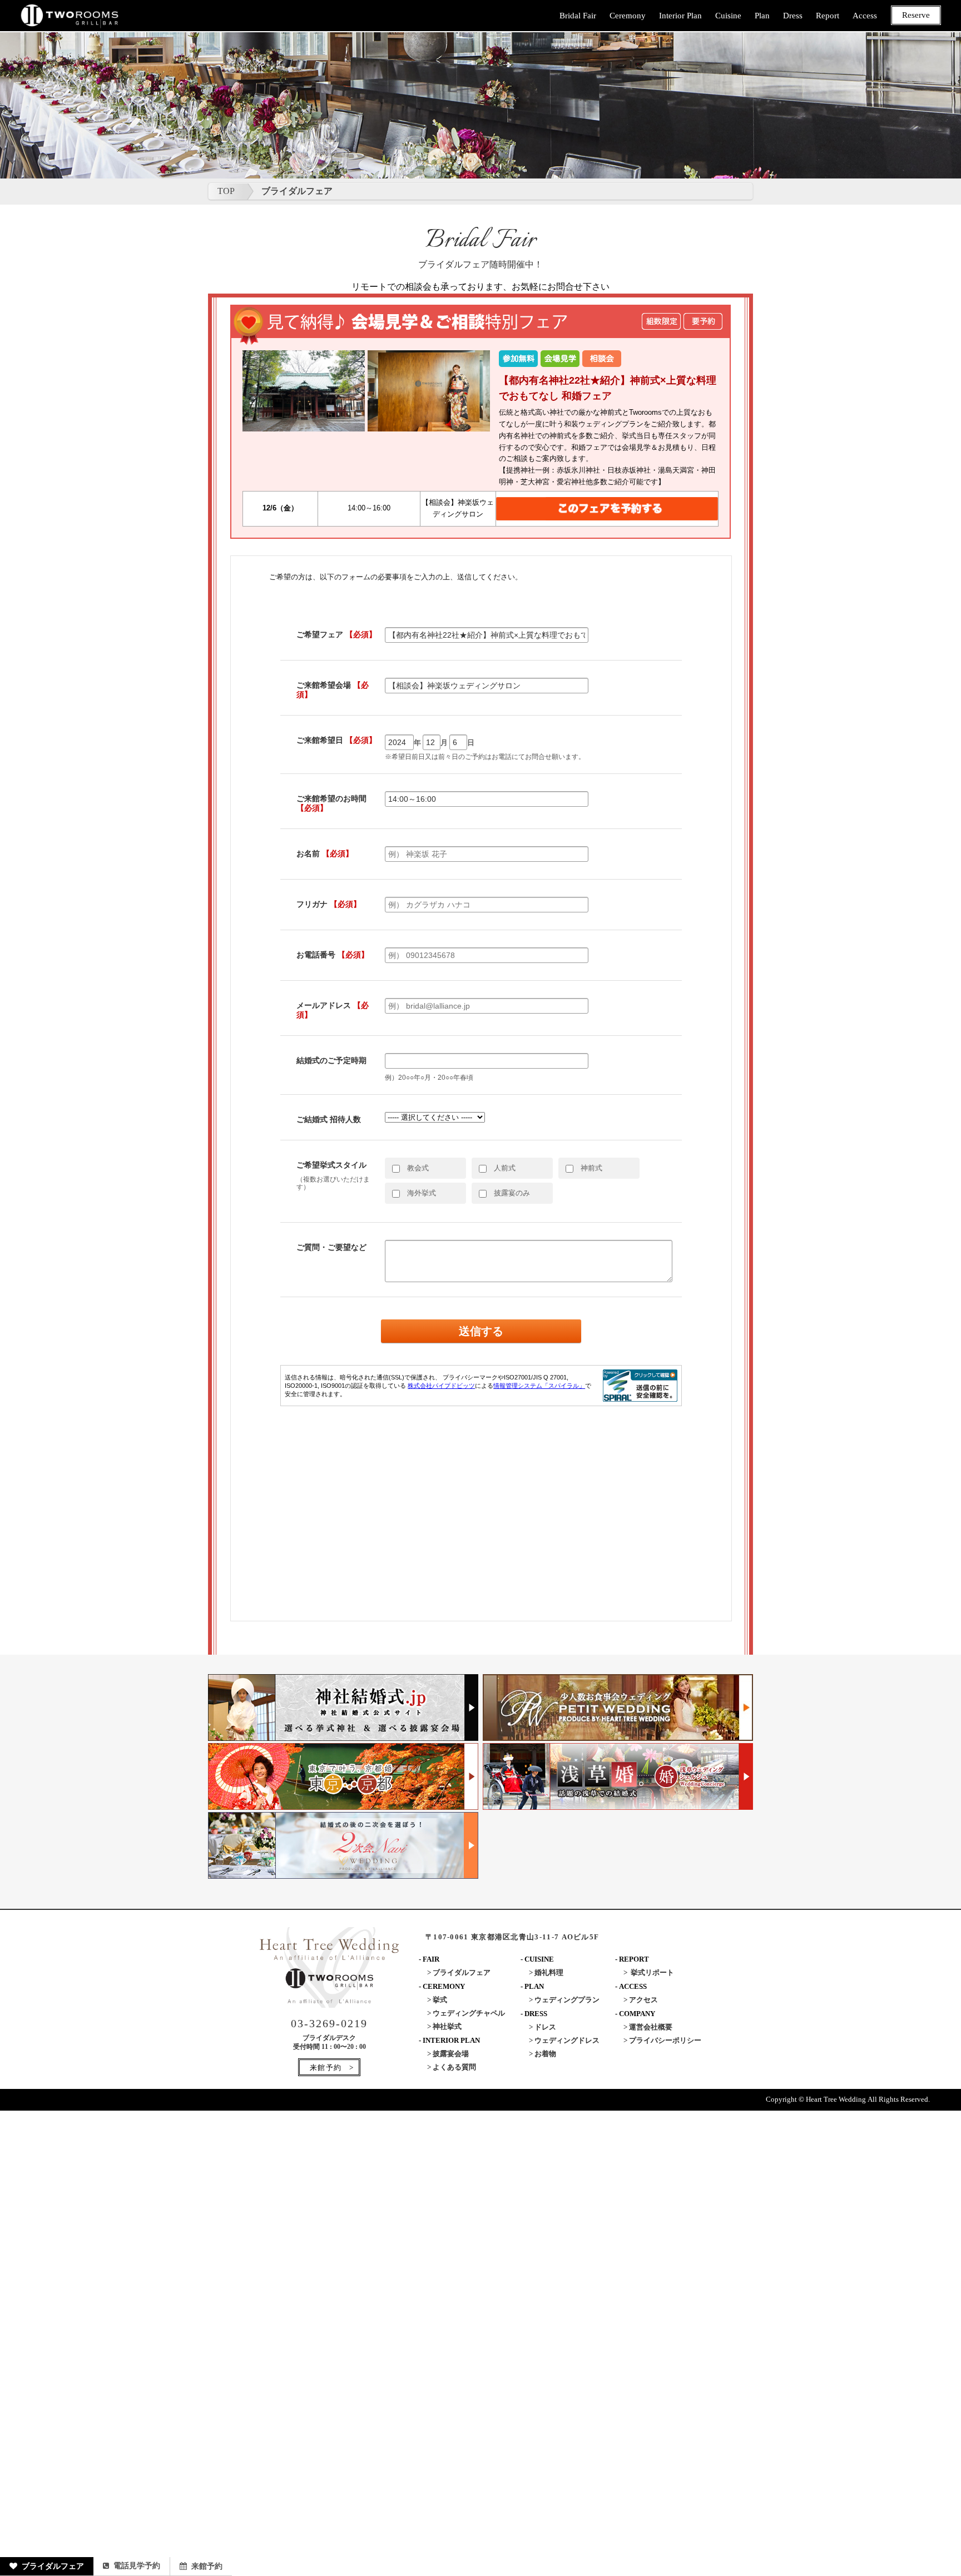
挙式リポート (652, 1972)
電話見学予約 (137, 2566)
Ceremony (628, 16)
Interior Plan (680, 16)
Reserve (916, 15)
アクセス (643, 2000)
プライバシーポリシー (665, 2040)
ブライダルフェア (53, 2566)
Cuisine (728, 16)
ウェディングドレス (567, 2040)
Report (828, 16)
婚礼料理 (549, 1972)
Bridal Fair (578, 16)
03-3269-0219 (329, 2023)
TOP (226, 191)
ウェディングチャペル (469, 2013)
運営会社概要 (651, 2027)
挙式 (440, 2000)
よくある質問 (454, 2067)
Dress (793, 16)
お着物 (545, 2054)
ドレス (545, 2027)
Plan (762, 16)
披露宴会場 (451, 2054)
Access (865, 16)
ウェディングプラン (567, 2000)
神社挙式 (447, 2026)
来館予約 (207, 2566)
